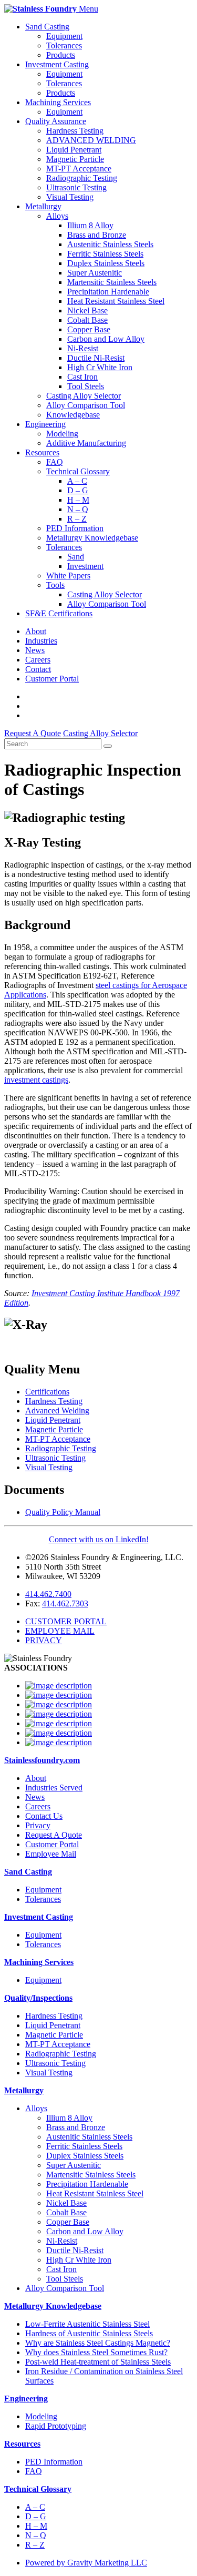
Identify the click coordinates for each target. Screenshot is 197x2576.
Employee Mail (51, 1854)
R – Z (77, 519)
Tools (55, 585)
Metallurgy (43, 206)
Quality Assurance (56, 121)
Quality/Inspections (38, 1998)
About (36, 631)
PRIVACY (44, 1640)
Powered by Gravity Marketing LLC (86, 2563)
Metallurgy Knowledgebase (92, 538)
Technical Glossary (78, 471)
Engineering (45, 424)
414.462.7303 (65, 1603)
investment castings (36, 1080)
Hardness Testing (75, 131)
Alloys (57, 216)
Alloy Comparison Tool (86, 405)
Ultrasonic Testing (76, 187)
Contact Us (44, 1816)
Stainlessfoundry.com (42, 1760)
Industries (41, 641)
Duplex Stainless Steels (106, 263)
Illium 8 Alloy (90, 225)
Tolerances (64, 45)
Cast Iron (82, 377)
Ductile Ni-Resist (96, 358)
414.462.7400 (48, 1594)
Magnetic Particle (75, 159)
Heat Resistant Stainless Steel (116, 301)
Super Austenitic (95, 273)
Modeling (62, 434)
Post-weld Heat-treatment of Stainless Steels (98, 2362)
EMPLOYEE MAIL (60, 1631)
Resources (42, 452)
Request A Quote (54, 1835)
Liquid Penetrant (74, 150)
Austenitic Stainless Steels (110, 244)
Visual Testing (70, 197)
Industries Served (54, 1788)
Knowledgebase (73, 415)
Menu (89, 9)
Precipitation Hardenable (108, 292)
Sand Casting (47, 27)
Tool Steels (86, 386)
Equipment (64, 36)
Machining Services (58, 102)
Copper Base (89, 329)
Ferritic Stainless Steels (105, 254)
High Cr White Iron (100, 367)
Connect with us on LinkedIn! (99, 1539)
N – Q (78, 509)
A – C (77, 481)
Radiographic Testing (82, 178)
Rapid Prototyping (56, 2426)
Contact (38, 669)
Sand (76, 557)
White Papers (68, 576)
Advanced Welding (57, 1411)
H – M (78, 500)
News (35, 650)
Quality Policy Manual (63, 1512)
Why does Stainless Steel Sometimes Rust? (96, 2352)
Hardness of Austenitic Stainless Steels (89, 2333)
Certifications (47, 1392)
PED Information (75, 528)
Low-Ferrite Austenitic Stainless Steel (87, 2324)
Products (61, 55)
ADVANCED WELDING (91, 140)
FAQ (55, 462)
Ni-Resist (83, 348)
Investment (85, 566)
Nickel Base (87, 310)
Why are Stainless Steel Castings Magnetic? (98, 2343)
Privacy (38, 1825)
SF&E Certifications (59, 613)
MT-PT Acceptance (79, 169)
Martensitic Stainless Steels (112, 282)
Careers (38, 660)
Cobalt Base (87, 320)
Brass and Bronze (97, 235)
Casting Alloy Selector (84, 396)
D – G (78, 490)
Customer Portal (52, 679)
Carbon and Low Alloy (106, 339)
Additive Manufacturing (86, 443)
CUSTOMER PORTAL (66, 1621)
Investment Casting (57, 64)
